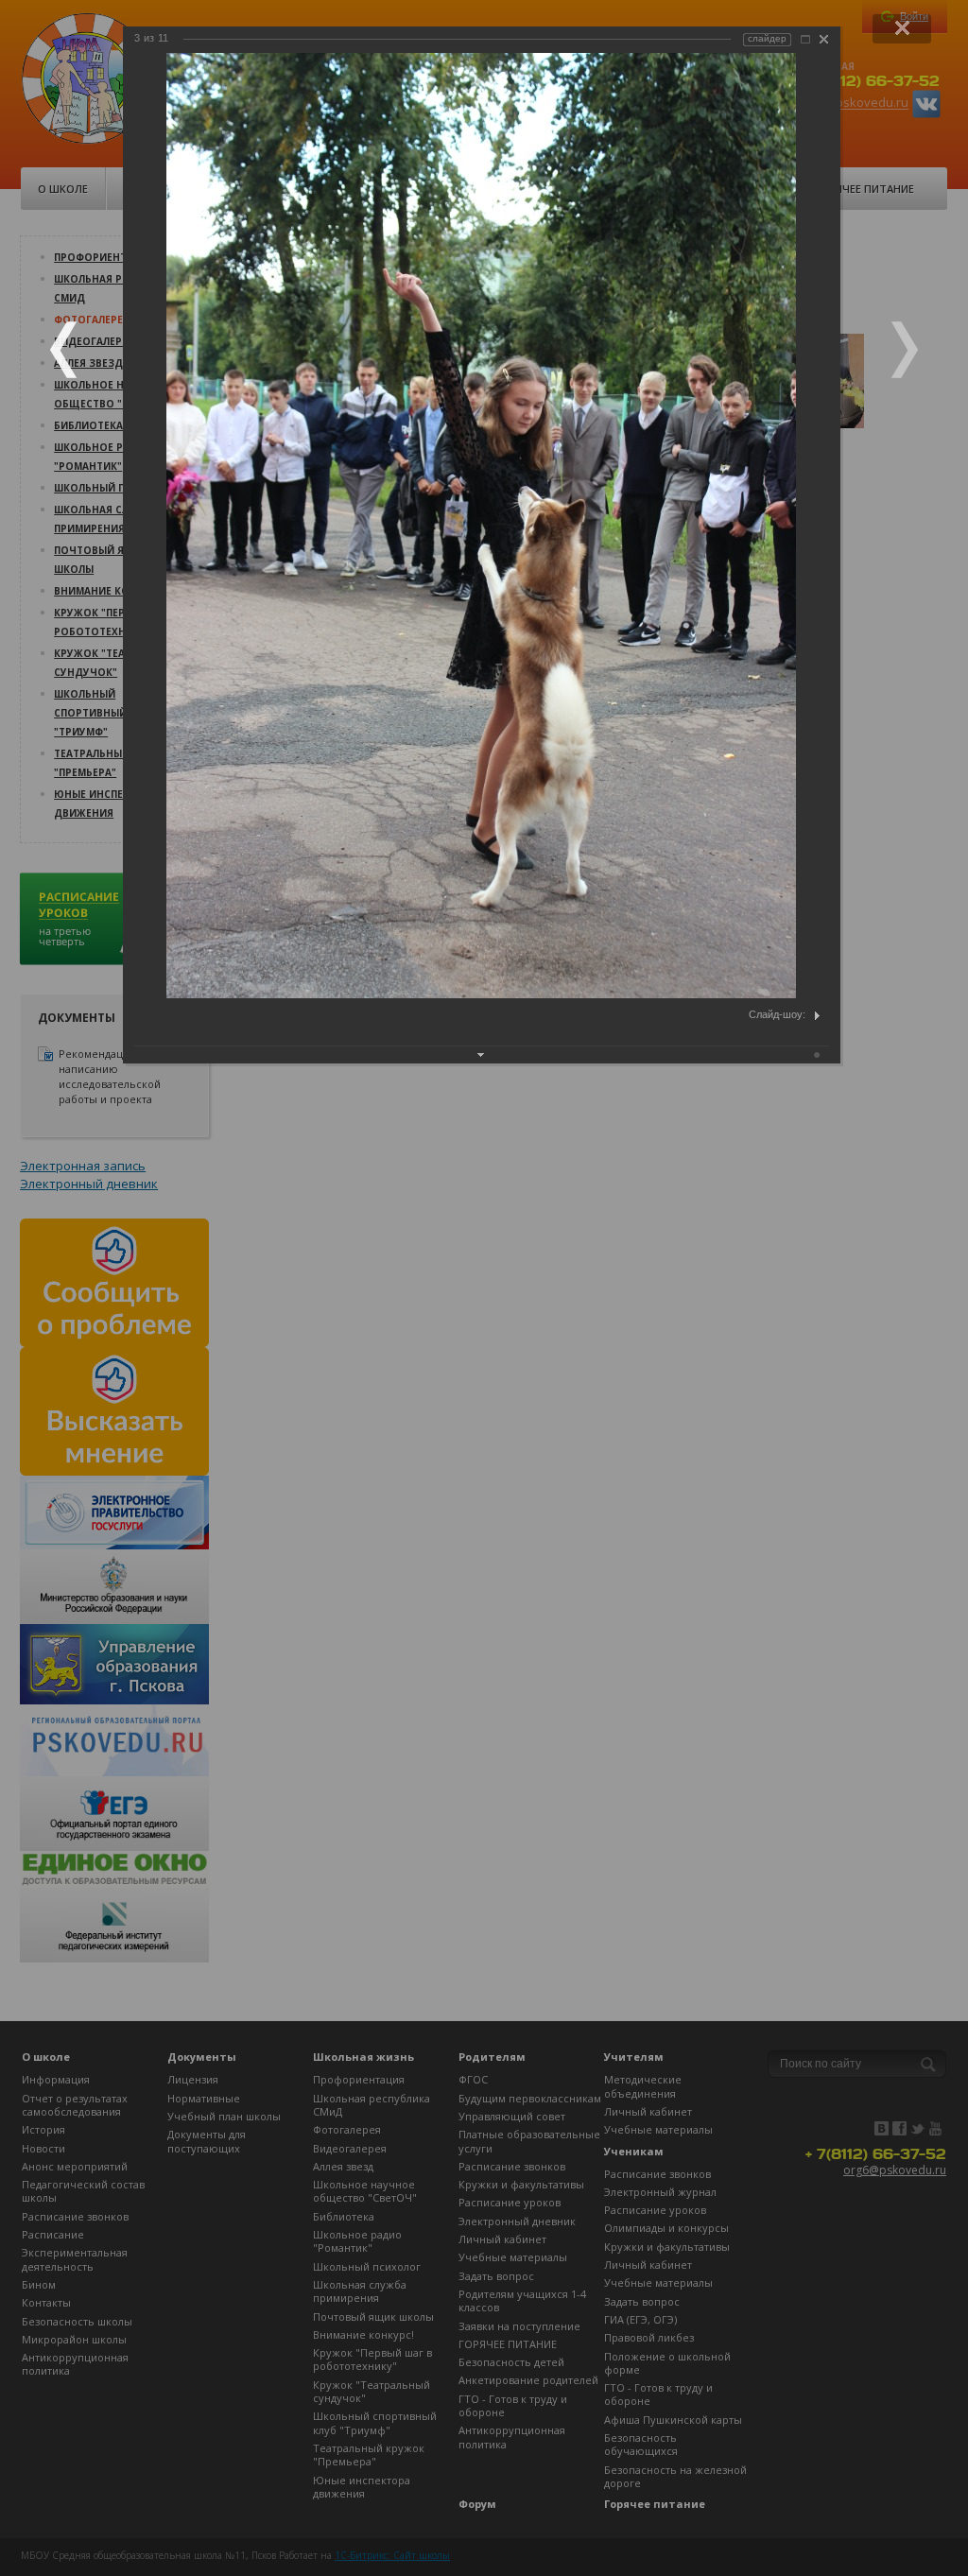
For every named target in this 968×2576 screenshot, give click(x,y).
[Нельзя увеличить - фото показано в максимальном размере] (805, 39)
